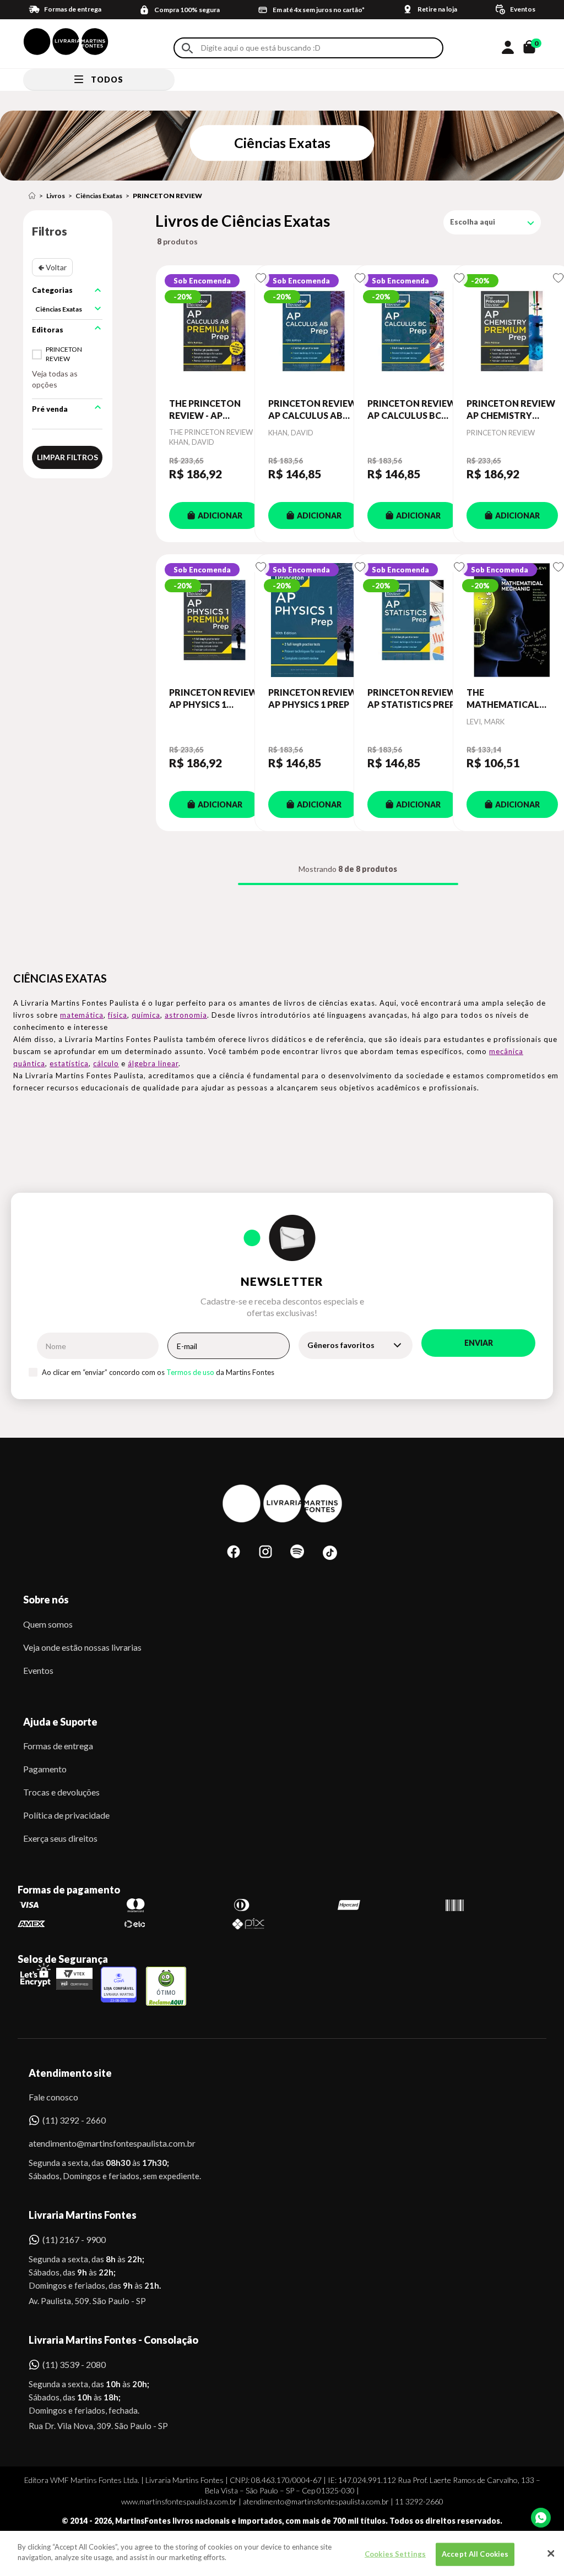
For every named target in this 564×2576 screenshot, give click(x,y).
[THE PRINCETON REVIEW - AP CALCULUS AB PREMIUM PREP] (215, 331)
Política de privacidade (66, 1815)
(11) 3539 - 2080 (74, 2364)
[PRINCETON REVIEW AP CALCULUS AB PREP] (314, 331)
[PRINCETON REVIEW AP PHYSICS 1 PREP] (314, 620)
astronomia (186, 1015)
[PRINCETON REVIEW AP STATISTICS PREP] (413, 620)
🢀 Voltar (52, 267)
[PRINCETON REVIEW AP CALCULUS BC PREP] (413, 331)
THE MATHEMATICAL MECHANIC (503, 699)
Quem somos (48, 1624)
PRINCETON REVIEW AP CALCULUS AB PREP (313, 410)
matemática (82, 1015)
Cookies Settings (395, 2554)
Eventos (38, 1670)
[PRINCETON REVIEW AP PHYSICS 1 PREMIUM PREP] (215, 620)
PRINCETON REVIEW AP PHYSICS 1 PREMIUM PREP (213, 699)
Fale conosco (53, 2097)
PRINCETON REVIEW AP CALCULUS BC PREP (412, 410)
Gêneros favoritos (341, 1345)
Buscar (187, 48)
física (118, 1015)
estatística (69, 1063)
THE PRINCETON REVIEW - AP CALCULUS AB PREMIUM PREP (205, 410)
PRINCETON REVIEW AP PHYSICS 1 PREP (313, 698)
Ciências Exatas (99, 196)
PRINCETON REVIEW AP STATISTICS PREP (412, 698)
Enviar (479, 1343)
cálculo (106, 1063)
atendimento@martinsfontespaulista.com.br (102, 2143)
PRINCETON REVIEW (167, 196)
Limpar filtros (67, 457)
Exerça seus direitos (60, 1838)
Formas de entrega (58, 1746)
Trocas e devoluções (61, 1792)
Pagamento (45, 1769)
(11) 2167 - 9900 (74, 2239)
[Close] (551, 2553)
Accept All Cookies (475, 2554)
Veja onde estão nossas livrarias (82, 1647)
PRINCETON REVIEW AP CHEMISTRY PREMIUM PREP (511, 410)
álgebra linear (153, 1063)
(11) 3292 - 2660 (74, 2120)
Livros (56, 196)
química (146, 1015)
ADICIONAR (220, 515)
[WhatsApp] (541, 2518)
